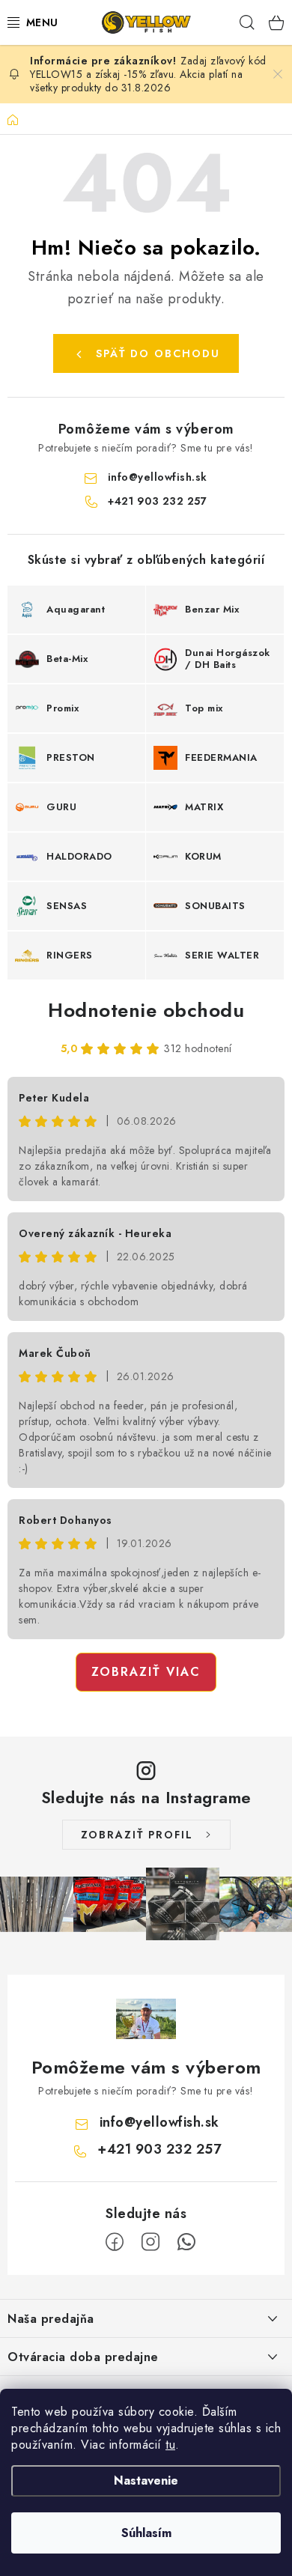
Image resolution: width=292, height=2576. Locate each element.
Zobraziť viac (146, 1672)
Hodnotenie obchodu (146, 1010)
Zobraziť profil (137, 1835)
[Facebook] (115, 2242)
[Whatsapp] (186, 2242)
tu (170, 2445)
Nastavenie (146, 2481)
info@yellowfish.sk (158, 477)
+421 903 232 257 (157, 501)
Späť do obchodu (158, 353)
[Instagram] (150, 2242)
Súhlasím (146, 2533)
